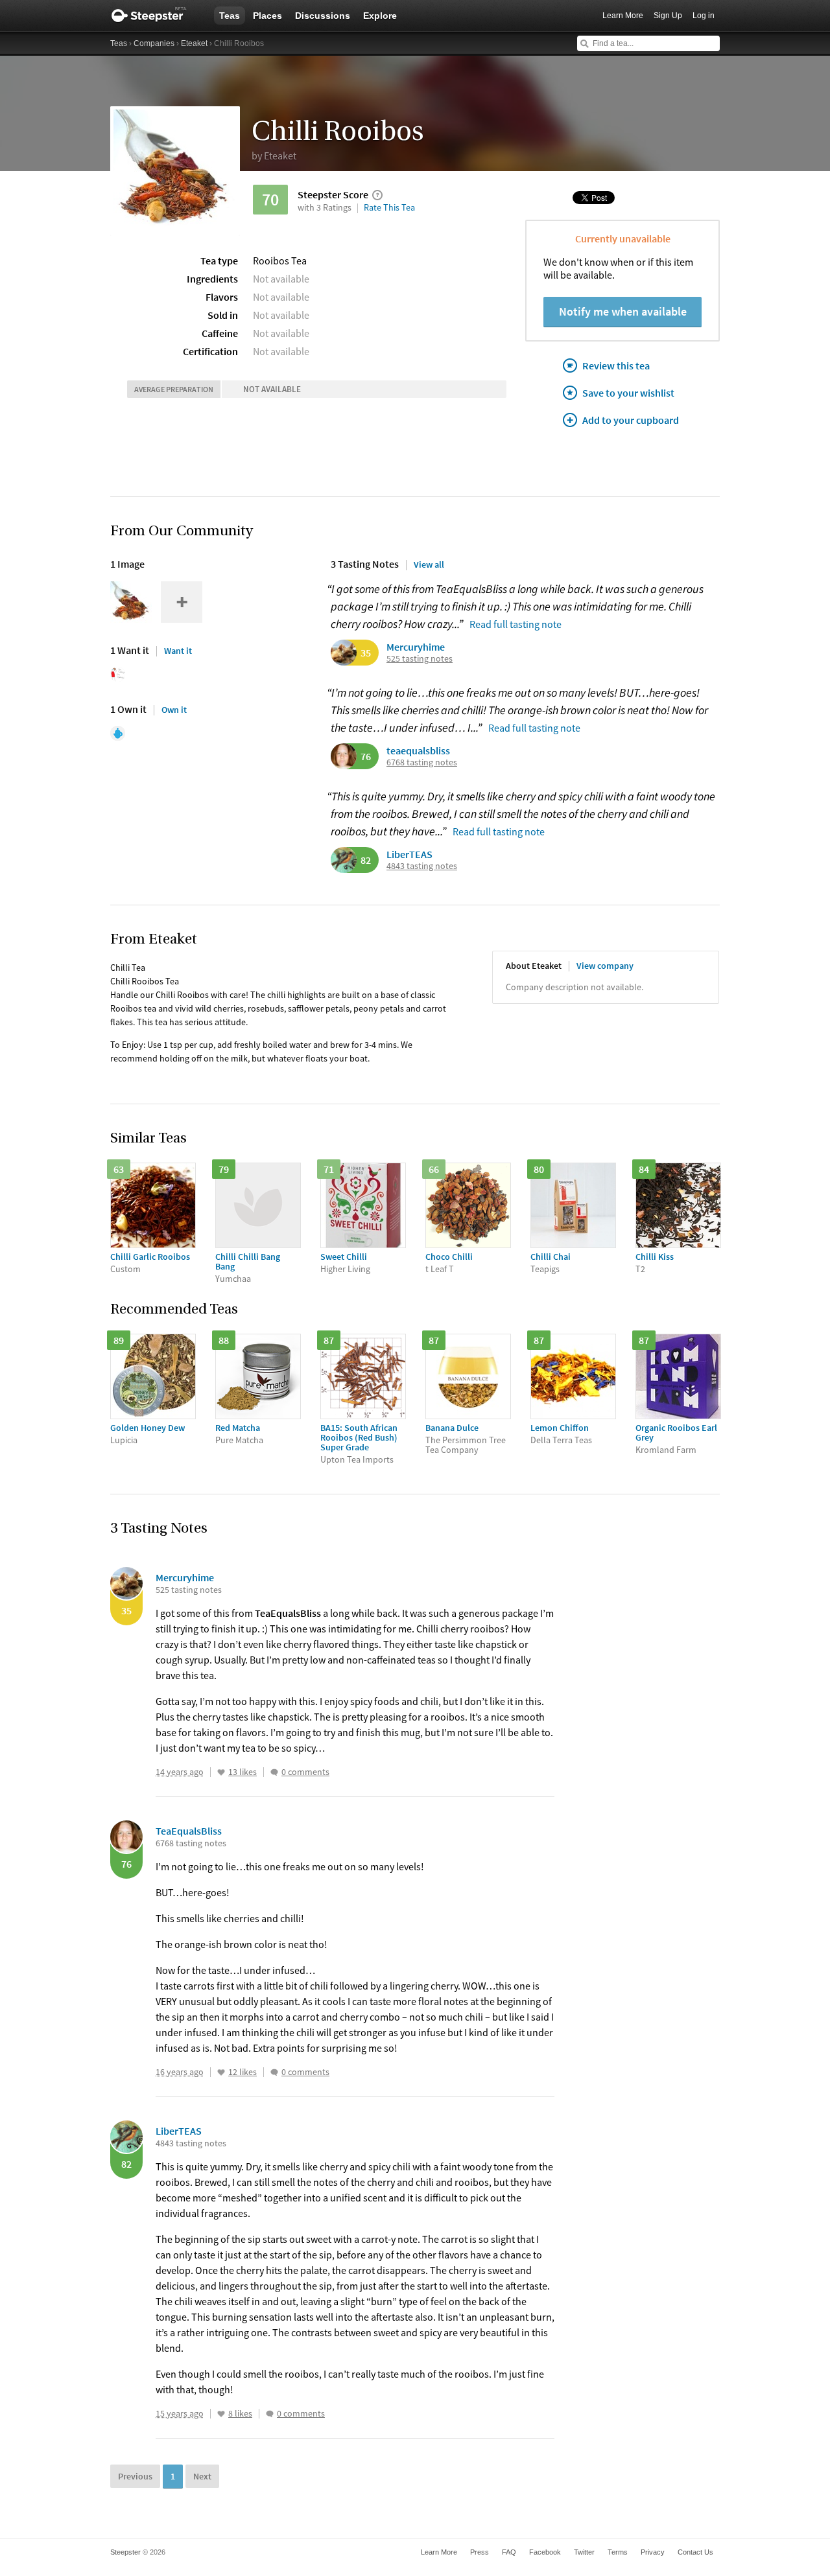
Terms (618, 2552)
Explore (380, 16)
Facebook (545, 2552)
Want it (178, 651)
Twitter (584, 2552)
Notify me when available (623, 311)
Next (202, 2476)
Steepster (156, 16)
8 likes (240, 2414)
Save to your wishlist (628, 393)
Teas (230, 16)
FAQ (509, 2552)
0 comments (305, 1772)
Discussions (323, 16)
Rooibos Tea (280, 261)
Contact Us (695, 2552)
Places (267, 16)
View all (429, 564)
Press (480, 2552)
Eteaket (194, 43)
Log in (704, 16)
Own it (174, 710)
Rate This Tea (389, 207)
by (274, 156)
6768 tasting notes (422, 762)
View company (605, 966)
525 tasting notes (420, 659)
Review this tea (616, 366)
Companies (154, 43)
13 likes (243, 1772)
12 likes (243, 2072)
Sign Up (668, 16)
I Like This (221, 1772)
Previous (135, 2476)
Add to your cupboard (631, 420)
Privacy (653, 2552)
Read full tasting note (516, 624)
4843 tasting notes (422, 866)
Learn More (623, 16)
